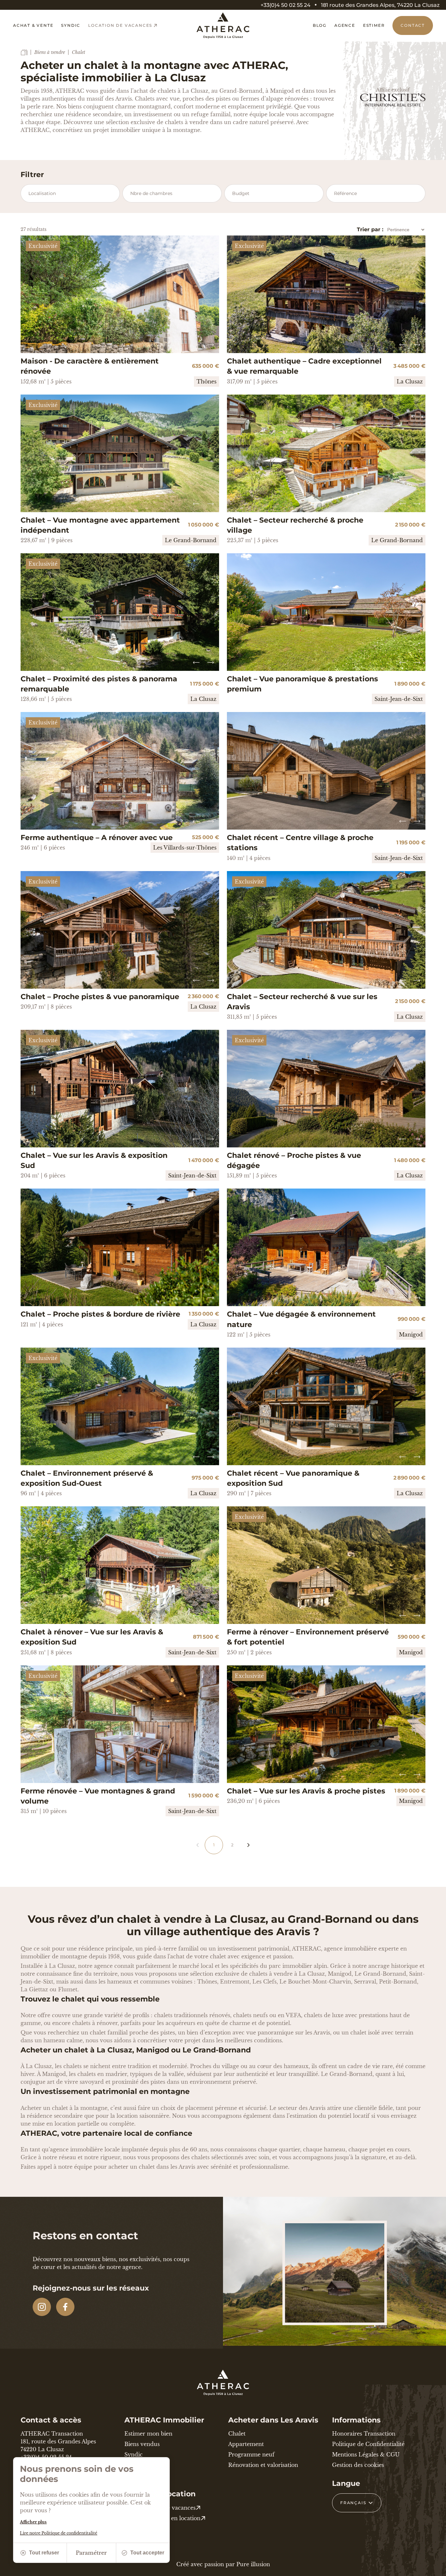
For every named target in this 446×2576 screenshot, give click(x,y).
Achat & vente (33, 25)
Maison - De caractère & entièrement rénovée (90, 366)
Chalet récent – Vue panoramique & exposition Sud (293, 1478)
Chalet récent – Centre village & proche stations (300, 843)
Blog (320, 25)
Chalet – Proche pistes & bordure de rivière (100, 1314)
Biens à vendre (50, 52)
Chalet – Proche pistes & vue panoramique (100, 997)
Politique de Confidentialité (368, 2444)
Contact (413, 25)
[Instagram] (42, 2307)
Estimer (374, 25)
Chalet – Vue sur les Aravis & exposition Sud (94, 1160)
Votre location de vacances (160, 2508)
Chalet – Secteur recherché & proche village (295, 525)
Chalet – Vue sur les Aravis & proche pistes (306, 1791)
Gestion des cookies (358, 2465)
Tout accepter (147, 2553)
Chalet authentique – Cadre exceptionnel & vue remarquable (304, 366)
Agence (345, 25)
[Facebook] (65, 2307)
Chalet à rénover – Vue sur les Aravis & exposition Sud (92, 1637)
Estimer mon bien (148, 2434)
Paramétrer (91, 2553)
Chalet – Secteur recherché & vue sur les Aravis (302, 1002)
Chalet (237, 2434)
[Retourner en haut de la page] (433, 2568)
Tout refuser (44, 2553)
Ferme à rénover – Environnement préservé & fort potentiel (308, 1637)
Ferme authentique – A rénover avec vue (97, 838)
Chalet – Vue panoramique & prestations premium (303, 684)
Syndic (71, 25)
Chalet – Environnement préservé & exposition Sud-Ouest (87, 1478)
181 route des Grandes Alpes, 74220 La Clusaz (380, 5)
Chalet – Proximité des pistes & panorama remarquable (99, 684)
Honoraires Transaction (364, 2434)
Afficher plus (33, 2522)
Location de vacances (120, 25)
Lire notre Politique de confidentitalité (59, 2533)
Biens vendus (142, 2444)
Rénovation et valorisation (263, 2465)
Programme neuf (251, 2454)
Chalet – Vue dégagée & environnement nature (301, 1319)
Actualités (137, 2465)
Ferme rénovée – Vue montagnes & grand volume (98, 1796)
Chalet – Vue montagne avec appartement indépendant (100, 525)
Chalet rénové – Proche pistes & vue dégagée (294, 1160)
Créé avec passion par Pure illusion (223, 2564)
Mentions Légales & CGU (366, 2454)
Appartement (246, 2444)
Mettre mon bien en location (162, 2518)
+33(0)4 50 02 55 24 (286, 5)
